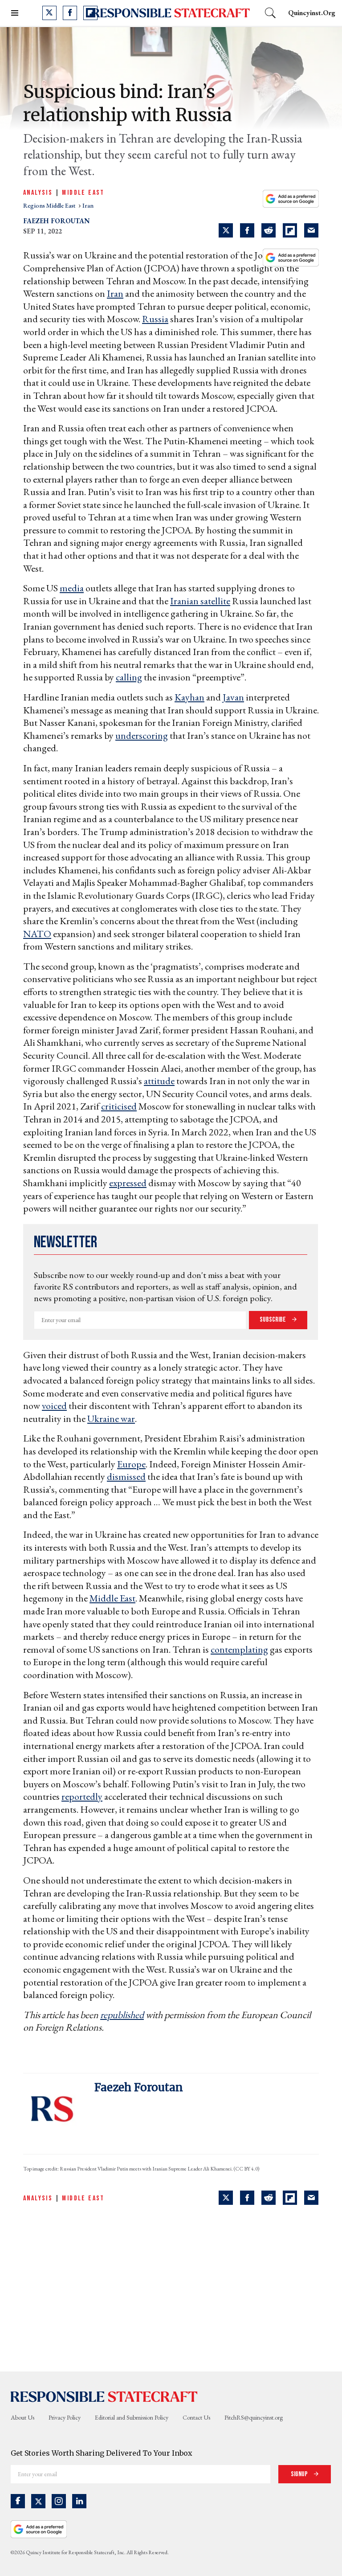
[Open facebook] (70, 13)
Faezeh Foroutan (57, 221)
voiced (54, 1406)
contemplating (239, 1649)
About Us (22, 2417)
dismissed (126, 1476)
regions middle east (50, 205)
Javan (233, 697)
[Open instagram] (59, 2501)
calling (129, 677)
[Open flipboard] (90, 13)
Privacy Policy (65, 2417)
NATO (37, 934)
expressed (128, 1183)
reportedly (82, 1796)
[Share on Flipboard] (290, 230)
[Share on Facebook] (247, 230)
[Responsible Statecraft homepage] (104, 2396)
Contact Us (196, 2417)
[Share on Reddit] (269, 230)
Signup (300, 2474)
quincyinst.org (312, 13)
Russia (155, 319)
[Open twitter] (49, 13)
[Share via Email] (311, 230)
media (72, 588)
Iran (115, 293)
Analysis (38, 193)
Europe (131, 1464)
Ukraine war (111, 1419)
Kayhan (189, 697)
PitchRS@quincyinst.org (254, 2417)
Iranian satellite (200, 601)
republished (122, 2015)
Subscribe (273, 1320)
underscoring (142, 735)
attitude (159, 1081)
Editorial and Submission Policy (132, 2417)
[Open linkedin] (79, 2501)
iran (88, 205)
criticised (119, 1106)
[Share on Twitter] (226, 230)
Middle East (83, 193)
